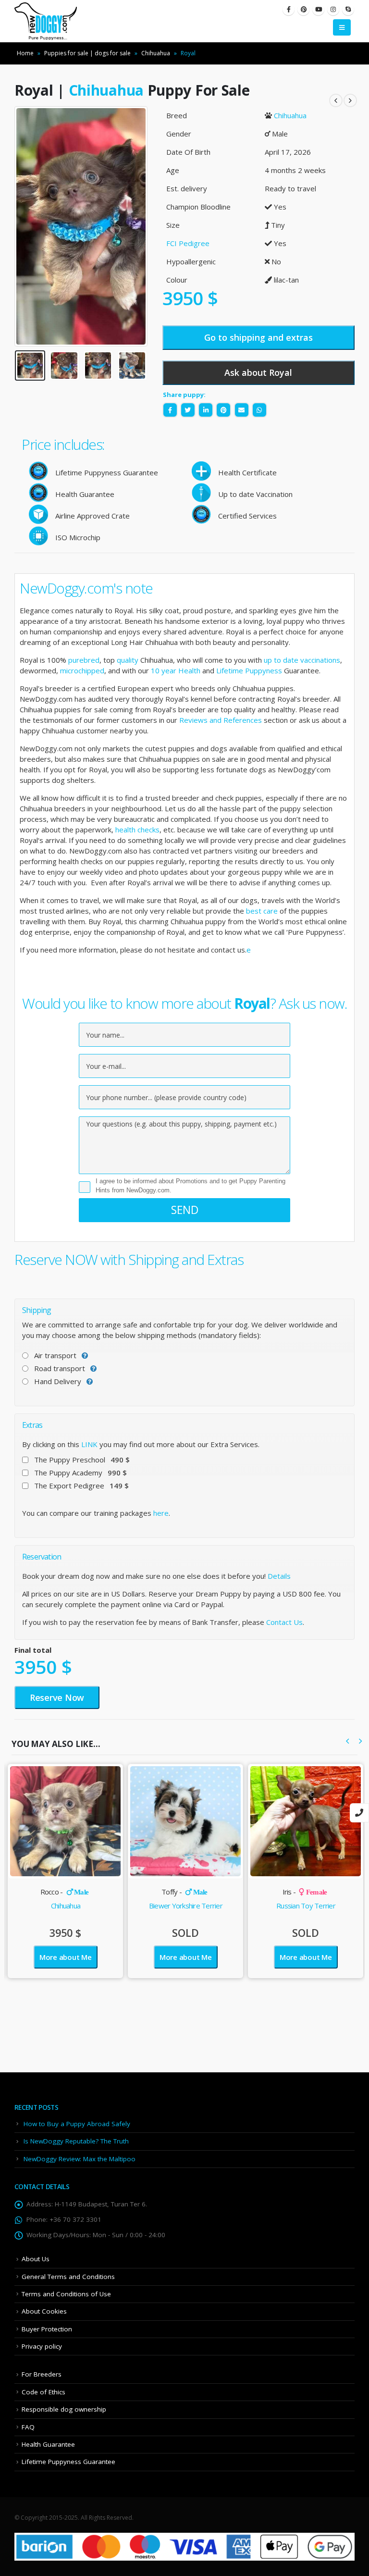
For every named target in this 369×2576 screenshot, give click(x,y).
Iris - (185, 1892)
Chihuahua (156, 53)
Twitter (188, 410)
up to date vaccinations (302, 660)
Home (25, 53)
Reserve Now (57, 1697)
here (161, 1513)
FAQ (28, 2427)
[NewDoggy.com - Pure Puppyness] (46, 21)
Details (279, 1576)
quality (128, 660)
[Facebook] (289, 9)
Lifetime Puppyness (249, 670)
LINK (89, 1444)
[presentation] (26, 226)
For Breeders (42, 2374)
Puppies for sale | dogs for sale (87, 53)
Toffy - (64, 1892)
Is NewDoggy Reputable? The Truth (76, 2141)
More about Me (66, 1957)
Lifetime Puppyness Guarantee (68, 2462)
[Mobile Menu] (342, 27)
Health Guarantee (48, 2444)
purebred (84, 660)
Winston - (304, 1892)
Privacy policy (42, 2346)
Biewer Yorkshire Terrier (66, 1906)
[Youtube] (318, 9)
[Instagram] (333, 9)
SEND (185, 1210)
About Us (36, 2259)
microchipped (82, 670)
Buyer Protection (47, 2329)
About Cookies (44, 2311)
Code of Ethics (43, 2392)
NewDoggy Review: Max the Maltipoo (80, 2159)
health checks (137, 830)
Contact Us (284, 1622)
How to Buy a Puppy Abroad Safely (77, 2124)
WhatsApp (259, 410)
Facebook (170, 410)
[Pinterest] (303, 9)
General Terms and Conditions (68, 2277)
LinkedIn (206, 410)
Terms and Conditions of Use (66, 2294)
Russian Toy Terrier (186, 1906)
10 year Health (176, 670)
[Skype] (348, 9)
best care (262, 911)
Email (242, 410)
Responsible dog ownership (64, 2409)
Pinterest (223, 410)
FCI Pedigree (188, 243)
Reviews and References (221, 720)
